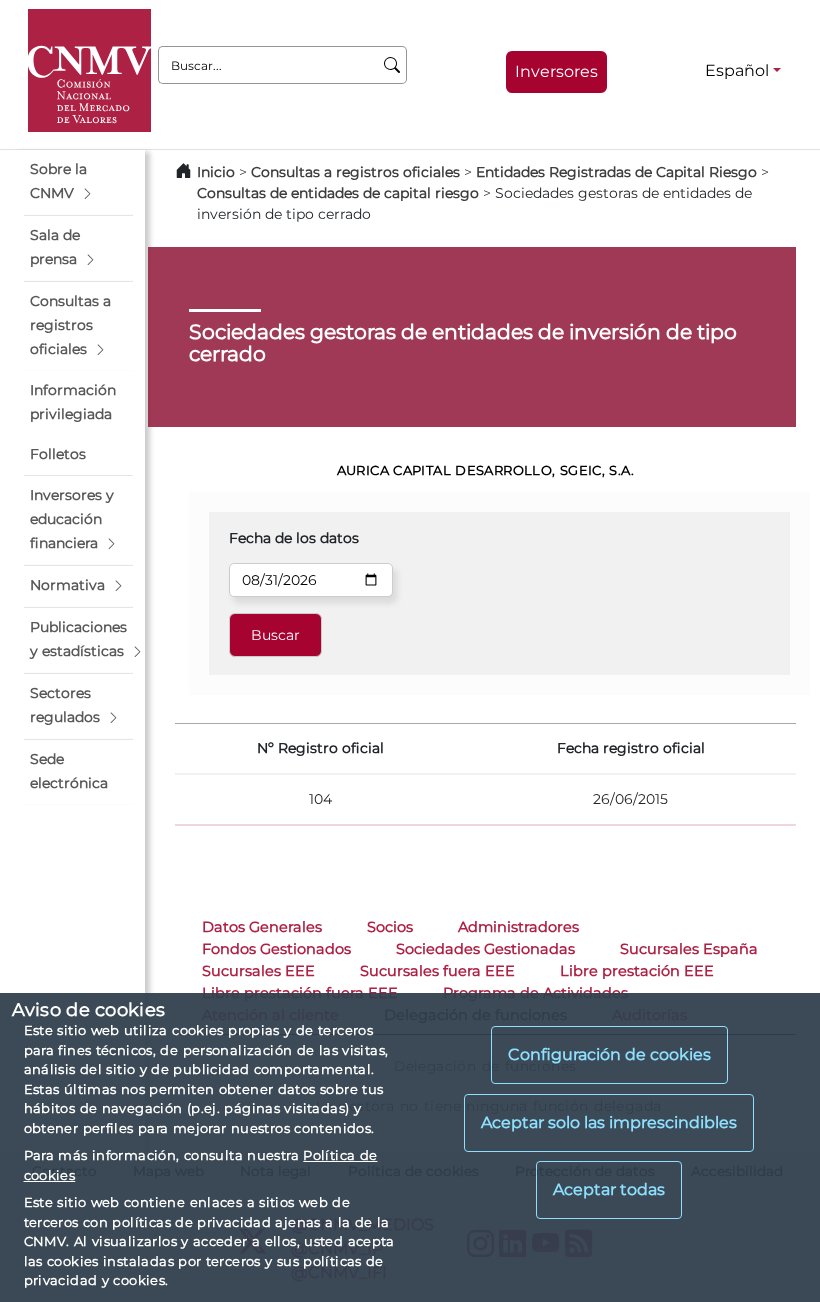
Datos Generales (262, 927)
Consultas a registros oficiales (355, 172)
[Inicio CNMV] (89, 70)
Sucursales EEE (258, 971)
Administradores (518, 927)
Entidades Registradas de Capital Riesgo (616, 172)
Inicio (216, 172)
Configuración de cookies (609, 1054)
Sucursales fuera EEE (437, 971)
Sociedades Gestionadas (485, 949)
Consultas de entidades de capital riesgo (338, 193)
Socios (390, 927)
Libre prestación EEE (637, 971)
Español (737, 70)
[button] (78, 182)
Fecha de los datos (294, 538)
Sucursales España (689, 949)
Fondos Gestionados (276, 949)
